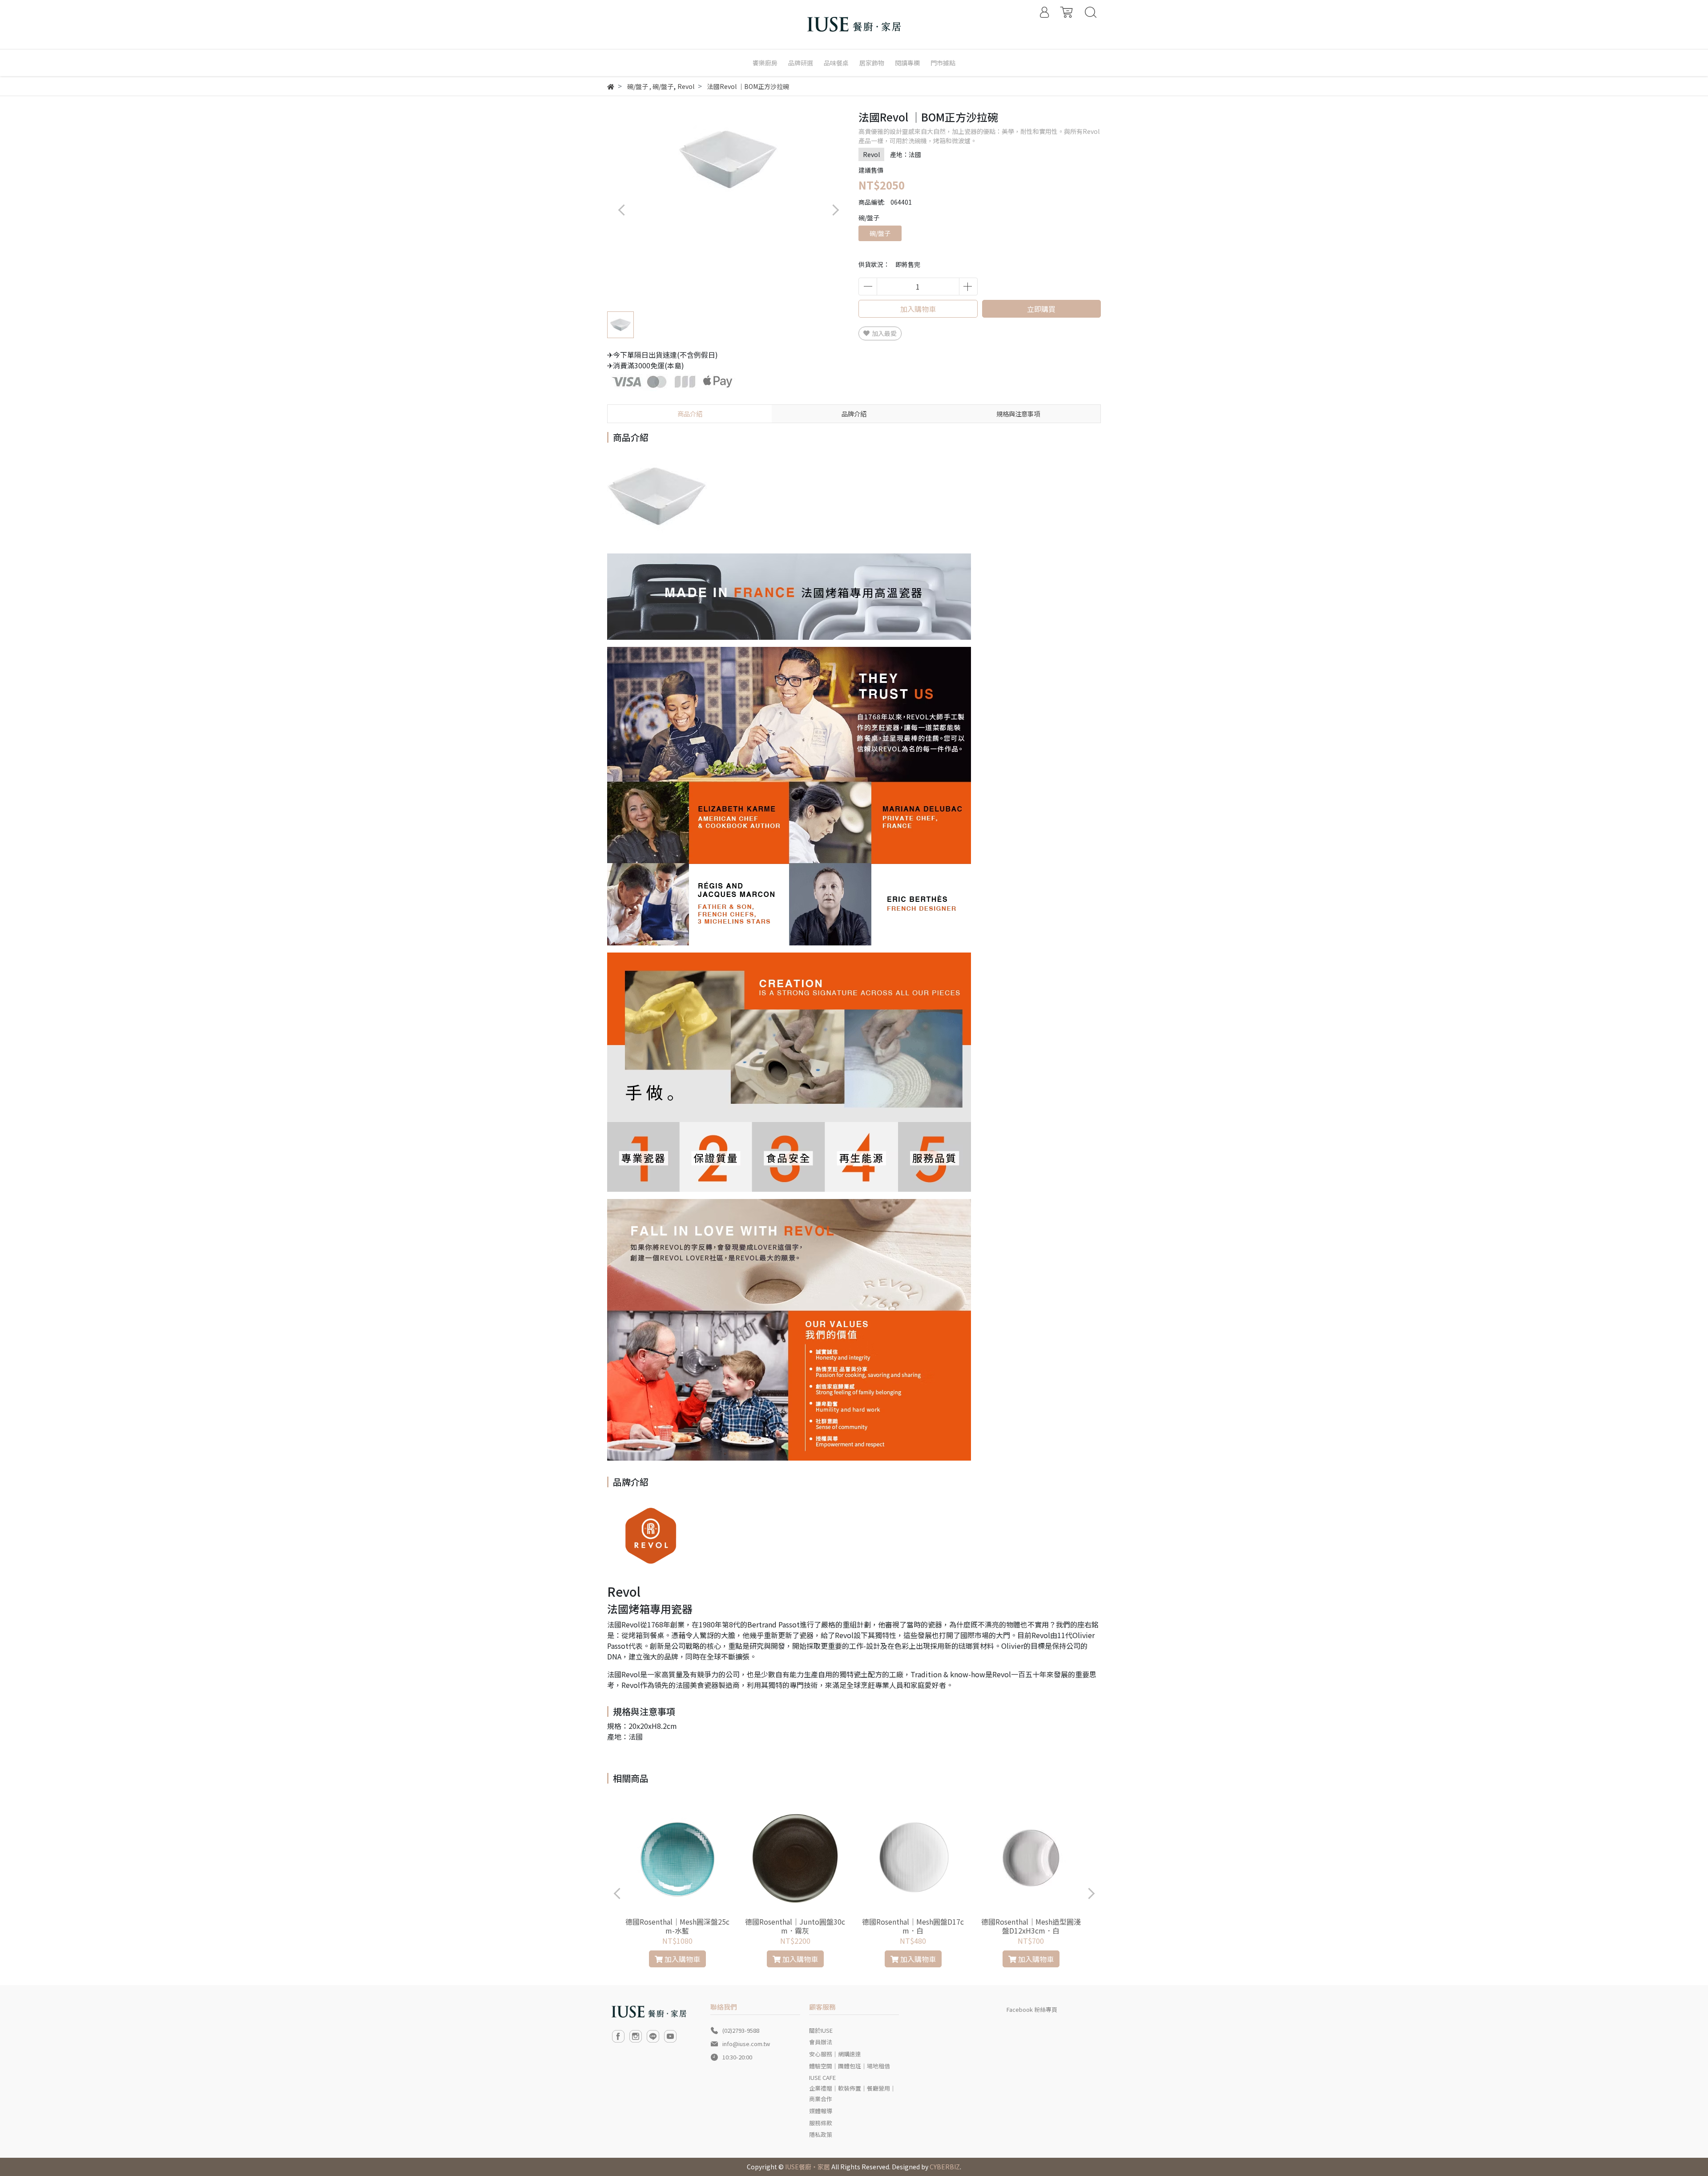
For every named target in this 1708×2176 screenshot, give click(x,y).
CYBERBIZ (945, 2167)
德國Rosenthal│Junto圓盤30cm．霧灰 (795, 1926)
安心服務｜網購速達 (835, 2054)
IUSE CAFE (822, 2077)
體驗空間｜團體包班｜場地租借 (850, 2066)
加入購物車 (918, 309)
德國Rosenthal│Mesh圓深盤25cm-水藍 (677, 1926)
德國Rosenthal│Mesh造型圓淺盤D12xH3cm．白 (1031, 1926)
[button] (835, 210)
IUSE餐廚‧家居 (808, 2167)
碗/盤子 (880, 233)
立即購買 (1041, 309)
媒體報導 (821, 2111)
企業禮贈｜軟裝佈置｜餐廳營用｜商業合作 (852, 2093)
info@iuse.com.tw (746, 2044)
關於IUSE (821, 2030)
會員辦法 (821, 2042)
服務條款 (821, 2123)
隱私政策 (821, 2134)
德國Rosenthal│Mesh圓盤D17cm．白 (913, 1926)
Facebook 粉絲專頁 (1032, 2009)
